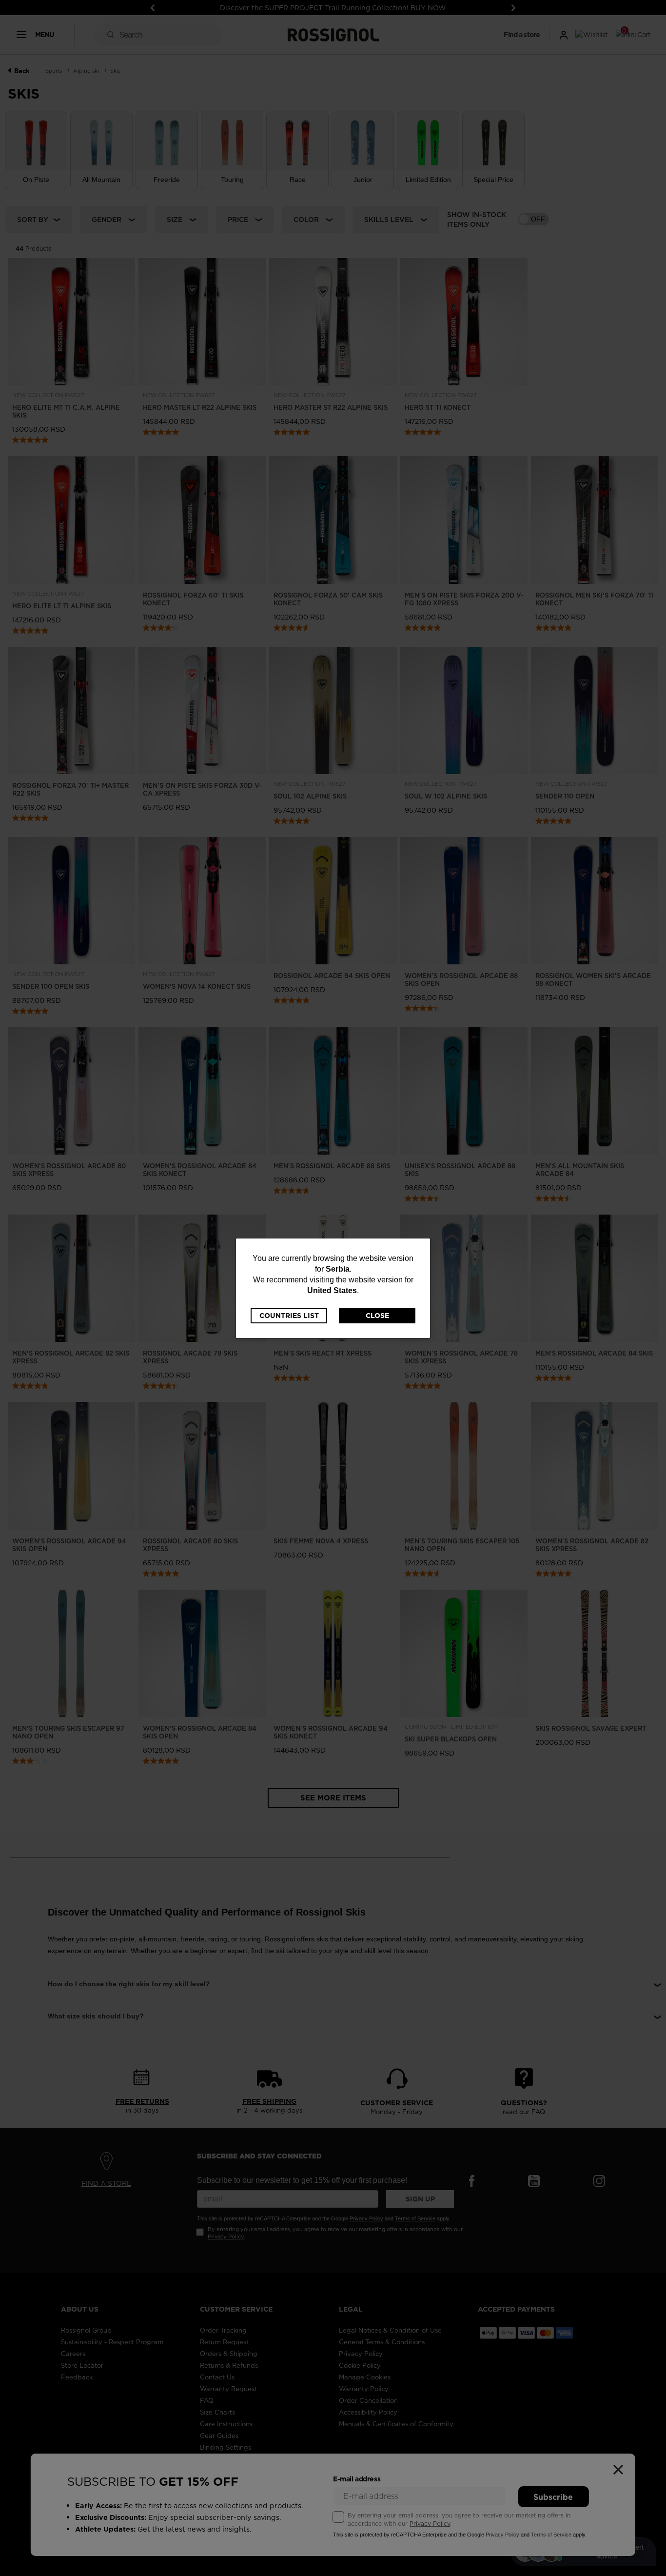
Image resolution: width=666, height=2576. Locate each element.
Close (377, 1316)
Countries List (289, 1316)
